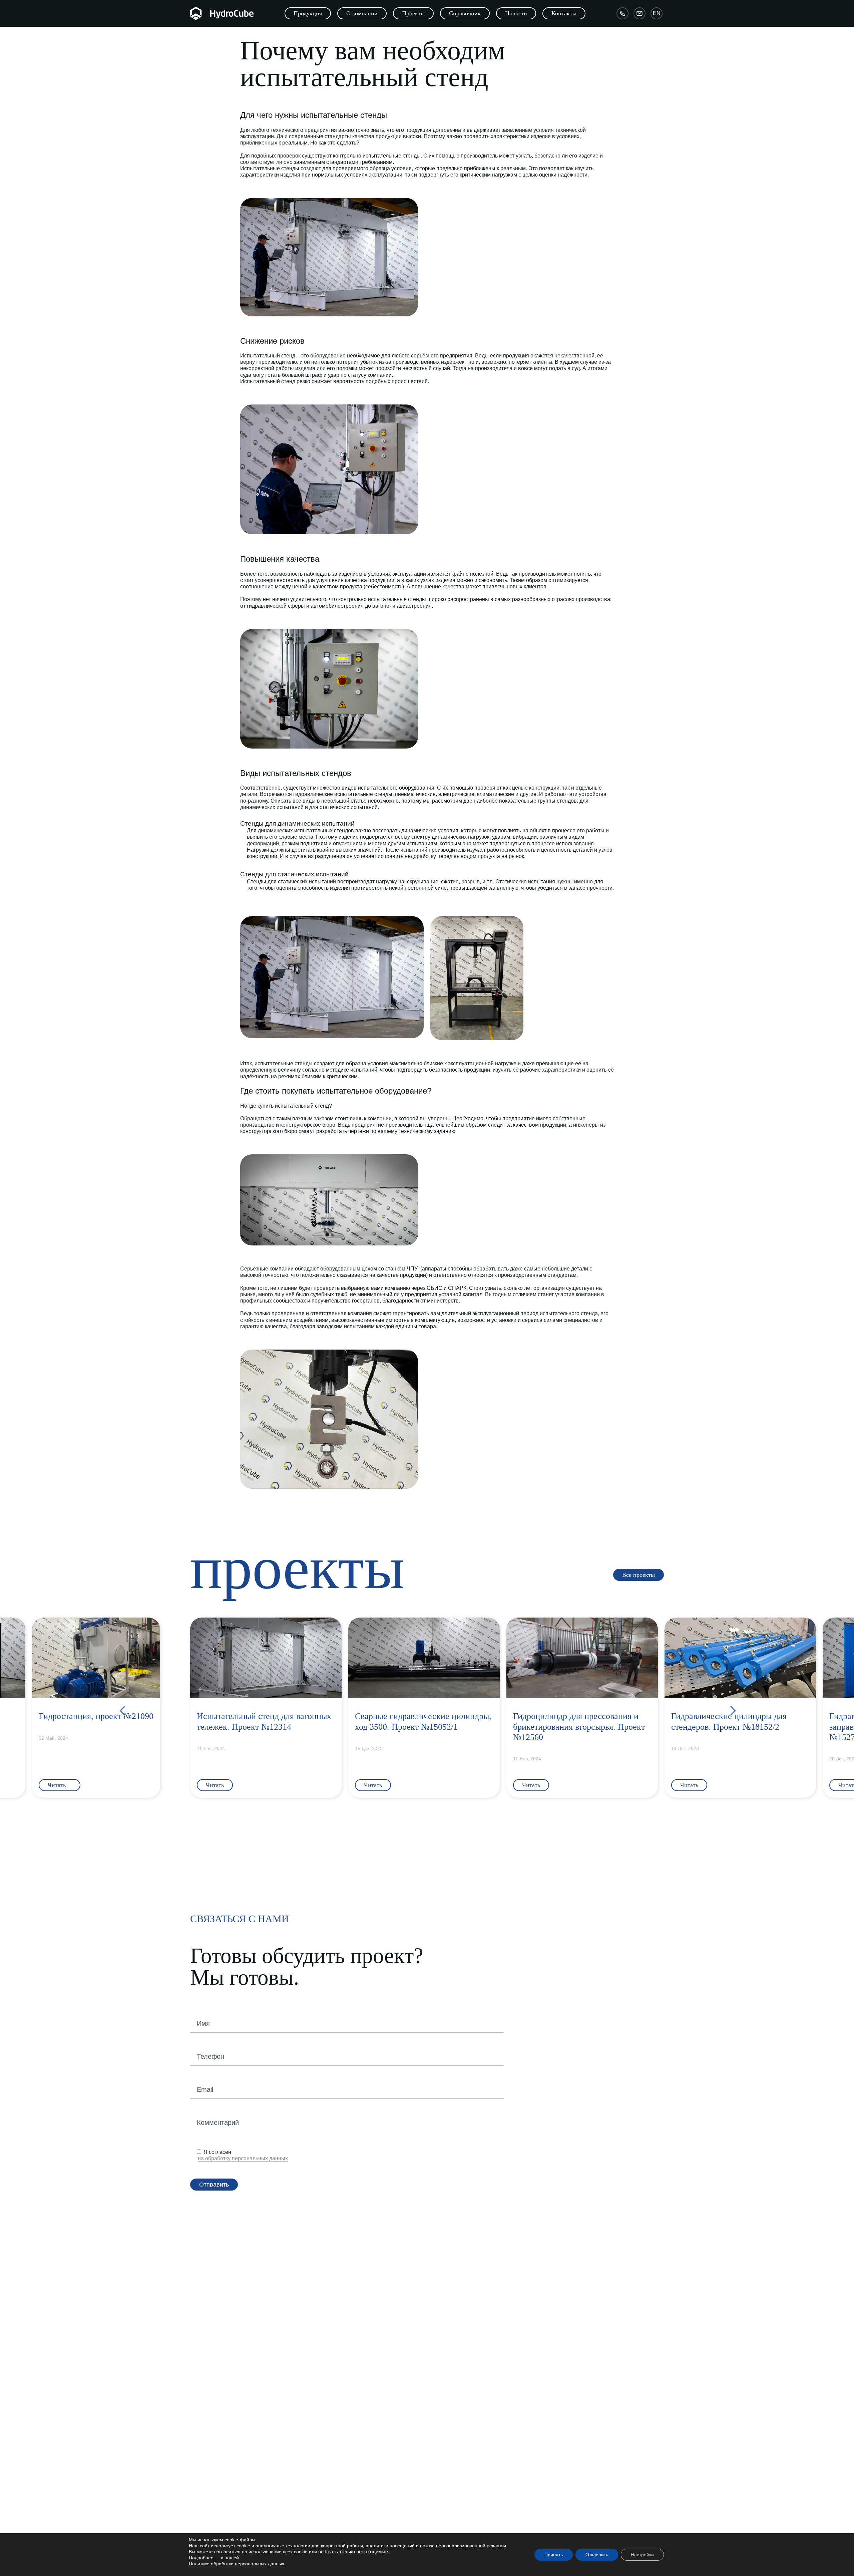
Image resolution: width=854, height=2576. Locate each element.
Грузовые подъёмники (348, 2349)
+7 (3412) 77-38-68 (460, 2515)
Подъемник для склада (349, 2387)
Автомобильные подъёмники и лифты (252, 2332)
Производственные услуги (579, 2361)
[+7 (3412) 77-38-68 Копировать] (622, 13)
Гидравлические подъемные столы (362, 2339)
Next (732, 1708)
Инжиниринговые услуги (583, 2319)
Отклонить (597, 2555)
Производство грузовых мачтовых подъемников (376, 2436)
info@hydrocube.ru (462, 2525)
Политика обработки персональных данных (258, 2518)
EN (657, 13)
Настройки (642, 2555)
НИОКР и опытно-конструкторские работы (596, 2342)
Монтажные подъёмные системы (473, 2370)
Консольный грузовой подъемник (360, 2358)
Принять (554, 2555)
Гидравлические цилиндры (466, 2342)
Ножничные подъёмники (350, 2378)
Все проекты (337, 2527)
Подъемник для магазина (352, 2406)
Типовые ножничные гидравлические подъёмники (378, 2445)
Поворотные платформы (237, 2351)
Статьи (331, 2499)
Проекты (333, 2518)
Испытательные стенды (463, 2380)
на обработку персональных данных (243, 2158)
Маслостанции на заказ (463, 2351)
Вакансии (221, 2508)
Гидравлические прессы (463, 2361)
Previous (122, 1708)
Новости (333, 2508)
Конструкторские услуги (576, 2332)
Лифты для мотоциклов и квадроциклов (254, 2342)
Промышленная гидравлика (473, 2319)
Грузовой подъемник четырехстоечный (366, 2416)
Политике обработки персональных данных (237, 2564)
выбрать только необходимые (353, 2552)
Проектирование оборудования (585, 2351)
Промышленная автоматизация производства (601, 2370)
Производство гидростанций (468, 2332)
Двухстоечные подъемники (353, 2426)
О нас (217, 2499)
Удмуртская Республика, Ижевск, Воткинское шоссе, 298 (494, 2499)
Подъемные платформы (350, 2368)
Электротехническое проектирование (591, 2390)
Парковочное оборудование (246, 2319)
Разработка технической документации (593, 2380)
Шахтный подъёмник (346, 2397)
